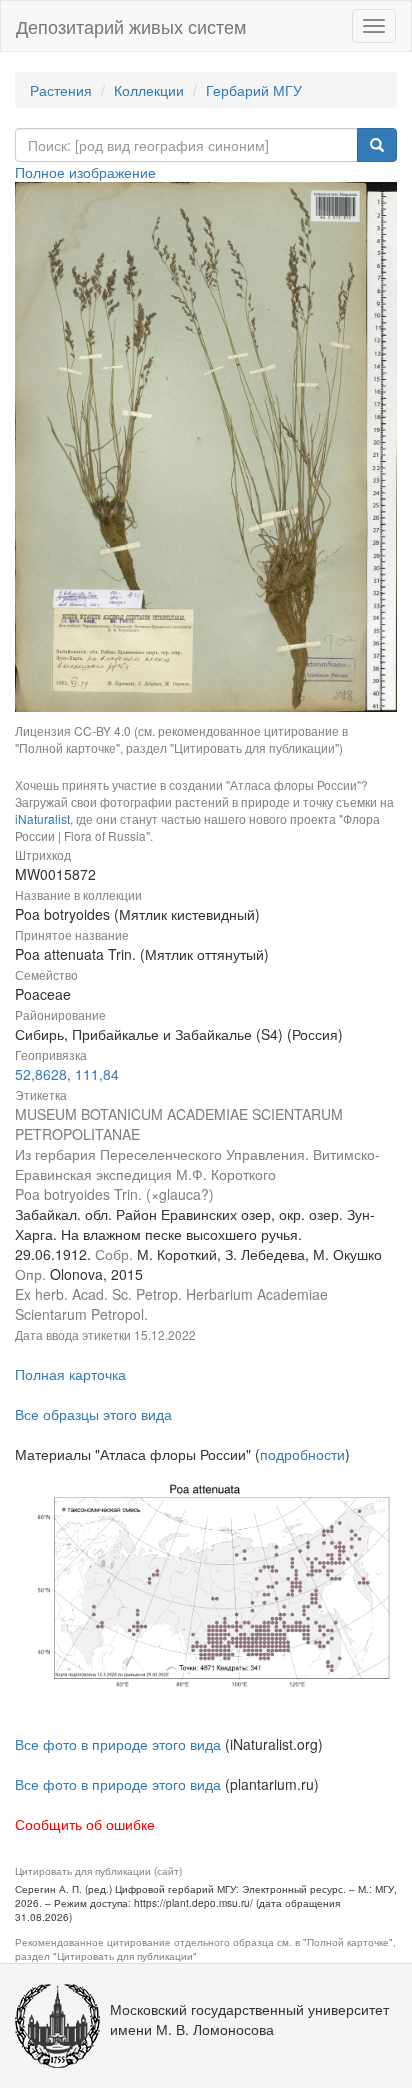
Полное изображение (85, 172)
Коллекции (149, 90)
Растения (61, 90)
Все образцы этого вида (93, 1414)
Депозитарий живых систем (131, 26)
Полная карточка (70, 1374)
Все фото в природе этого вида (118, 1744)
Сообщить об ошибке (85, 1824)
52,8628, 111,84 (67, 1074)
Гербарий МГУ (254, 90)
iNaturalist (42, 818)
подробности (302, 1454)
